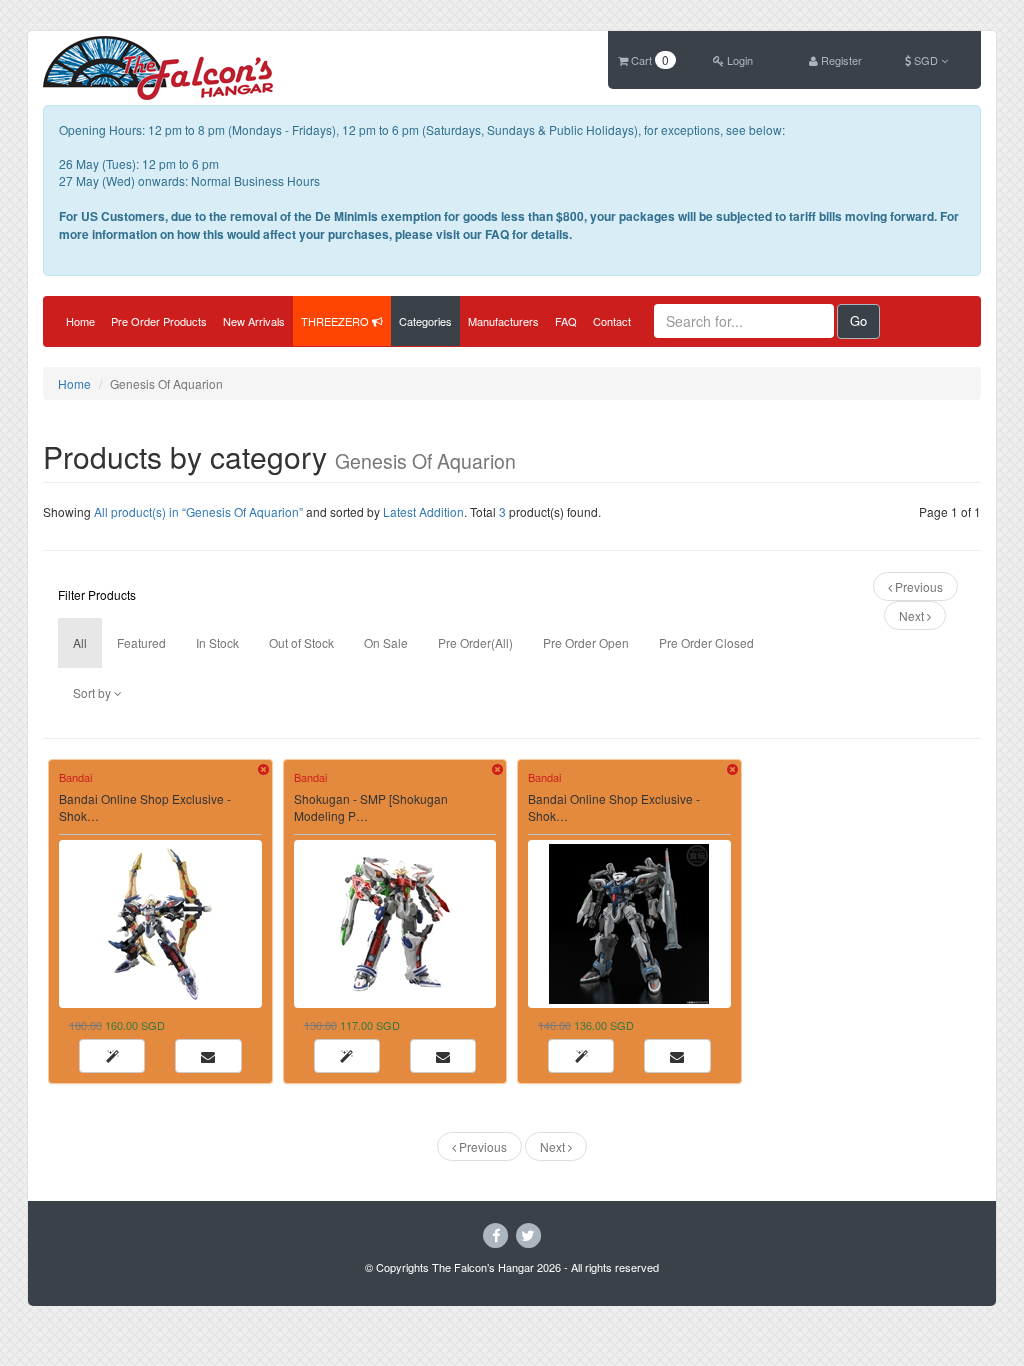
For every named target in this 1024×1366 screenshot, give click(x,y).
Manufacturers (503, 321)
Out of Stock (301, 642)
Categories (425, 321)
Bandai (75, 777)
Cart (648, 60)
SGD (926, 60)
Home (80, 321)
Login (738, 60)
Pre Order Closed (706, 642)
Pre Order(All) (475, 642)
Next (913, 615)
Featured (141, 642)
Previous (917, 586)
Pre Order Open (586, 642)
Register (840, 60)
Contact (612, 321)
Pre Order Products (159, 321)
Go (858, 320)
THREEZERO (336, 321)
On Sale (386, 642)
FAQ (566, 321)
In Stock (217, 642)
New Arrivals (254, 321)
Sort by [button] (93, 692)
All (80, 642)
